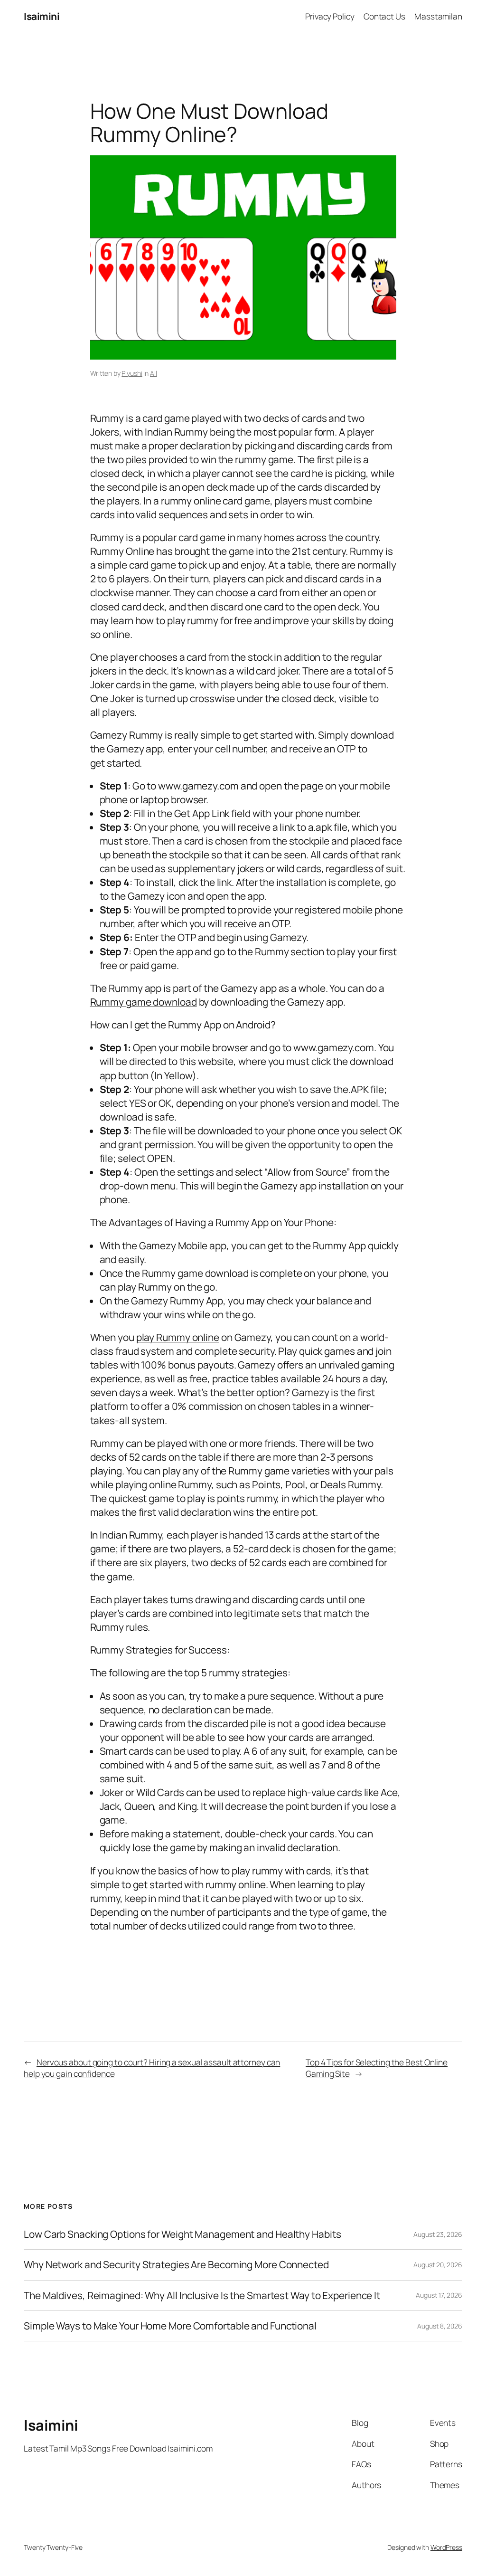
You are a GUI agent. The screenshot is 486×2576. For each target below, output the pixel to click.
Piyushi (132, 373)
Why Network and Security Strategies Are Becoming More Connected (176, 2265)
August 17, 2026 (439, 2295)
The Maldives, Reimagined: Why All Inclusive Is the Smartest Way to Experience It (202, 2296)
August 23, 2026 (438, 2234)
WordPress (446, 2547)
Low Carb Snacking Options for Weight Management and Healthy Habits (182, 2234)
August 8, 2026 (440, 2326)
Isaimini (42, 16)
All (154, 373)
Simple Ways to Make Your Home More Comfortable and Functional (170, 2326)
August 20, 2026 (438, 2265)
